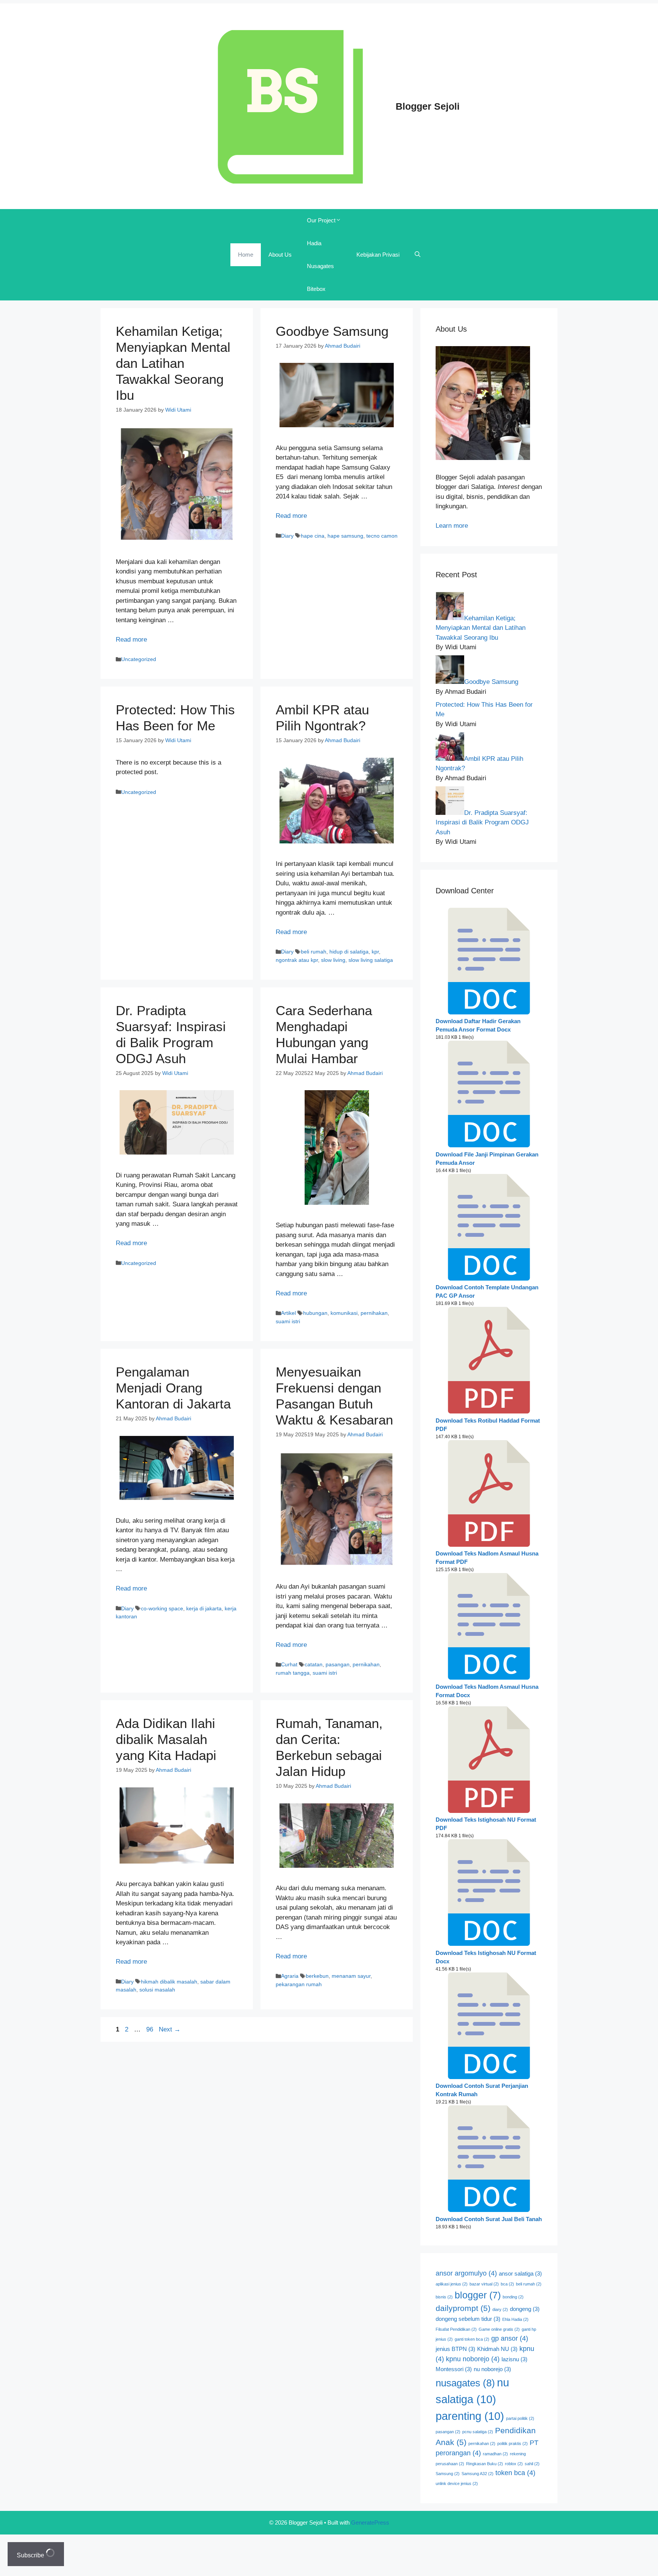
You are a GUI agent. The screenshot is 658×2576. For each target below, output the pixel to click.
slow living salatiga (371, 960)
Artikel (288, 1313)
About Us (280, 255)
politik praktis (513, 2443)
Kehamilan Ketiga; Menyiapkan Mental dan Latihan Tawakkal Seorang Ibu (173, 363)
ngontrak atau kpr (297, 960)
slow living (333, 960)
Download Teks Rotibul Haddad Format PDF (488, 1425)
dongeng (525, 2309)
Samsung (448, 2474)
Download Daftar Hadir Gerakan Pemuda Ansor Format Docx (478, 1025)
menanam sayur (351, 1976)
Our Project (321, 220)
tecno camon (382, 536)
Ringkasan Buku (485, 2464)
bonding (513, 2297)
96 (150, 2029)
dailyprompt (463, 2308)
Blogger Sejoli (428, 106)
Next (170, 2029)
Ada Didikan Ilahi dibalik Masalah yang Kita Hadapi (166, 1739)
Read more (131, 640)
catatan (314, 1664)
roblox (514, 2464)
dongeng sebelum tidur (468, 2319)
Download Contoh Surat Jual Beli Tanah (489, 2219)
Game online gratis (499, 2329)
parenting (470, 2416)
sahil (532, 2464)
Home (246, 255)
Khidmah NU (497, 2349)
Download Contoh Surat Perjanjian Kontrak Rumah (482, 2090)
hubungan (315, 1313)
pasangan (338, 1664)
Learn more (452, 526)
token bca (515, 2473)
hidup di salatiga (349, 952)
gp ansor (510, 2338)
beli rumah (314, 952)
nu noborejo (492, 2369)
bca (507, 2284)
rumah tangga (293, 1673)
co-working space (162, 1608)
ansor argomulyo (466, 2273)
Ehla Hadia (515, 2319)
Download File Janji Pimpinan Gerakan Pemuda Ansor (487, 1159)
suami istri (288, 1321)
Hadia (314, 243)
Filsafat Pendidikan (456, 2329)
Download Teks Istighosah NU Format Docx (486, 1957)
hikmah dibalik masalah (169, 1982)
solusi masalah (157, 1990)
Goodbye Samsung (332, 331)
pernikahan (366, 1664)
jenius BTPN (455, 2349)
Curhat (289, 1664)
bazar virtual (484, 2284)
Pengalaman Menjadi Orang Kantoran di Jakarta (173, 1388)
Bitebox (316, 289)
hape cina (313, 536)
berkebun (317, 1976)
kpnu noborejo (473, 2359)
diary (500, 2309)
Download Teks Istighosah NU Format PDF (486, 1824)
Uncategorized (139, 659)
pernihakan (374, 1313)
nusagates (465, 2383)
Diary (287, 536)
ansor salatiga (520, 2274)
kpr (375, 952)
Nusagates (320, 266)
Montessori (454, 2369)
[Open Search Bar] (418, 255)
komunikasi (344, 1313)
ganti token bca (472, 2339)
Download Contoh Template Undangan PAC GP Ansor (487, 1292)
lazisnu (514, 2359)
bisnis (444, 2297)
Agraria (290, 1976)
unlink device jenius (457, 2483)
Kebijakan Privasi (378, 255)
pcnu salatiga (478, 2432)
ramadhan (495, 2454)
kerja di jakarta (204, 1608)
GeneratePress (370, 2522)
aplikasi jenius (452, 2284)
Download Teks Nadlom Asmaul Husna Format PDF (487, 1558)
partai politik (520, 2418)
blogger (478, 2295)
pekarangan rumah (299, 1984)
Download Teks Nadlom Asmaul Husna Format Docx (487, 1691)
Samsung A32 (478, 2474)
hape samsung (345, 536)
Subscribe (31, 2555)
